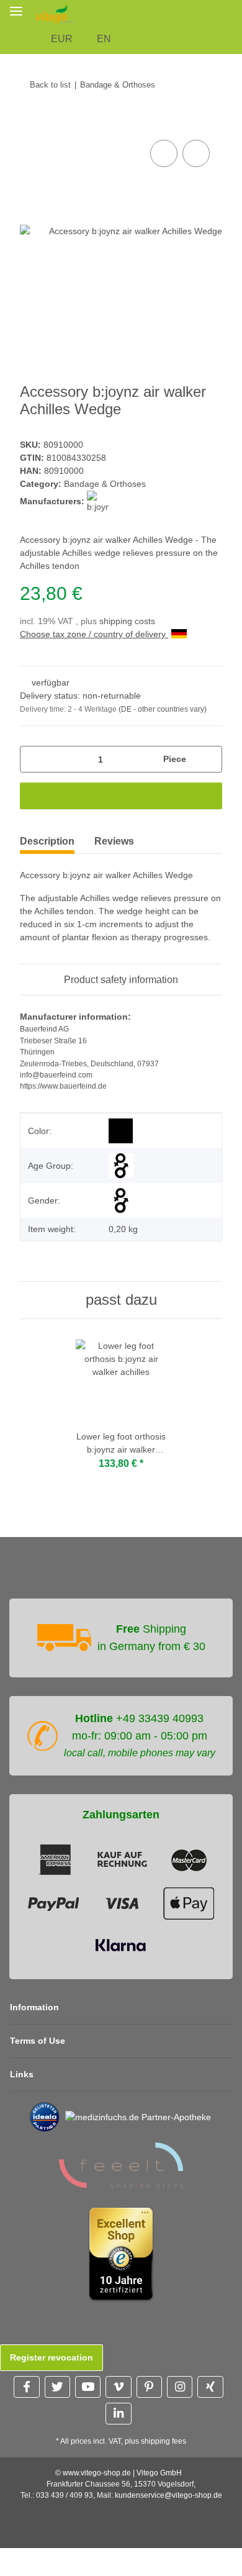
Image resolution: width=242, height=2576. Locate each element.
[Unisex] (121, 1200)
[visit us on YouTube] (88, 2387)
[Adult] (121, 1166)
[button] (235, 13)
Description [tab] (47, 841)
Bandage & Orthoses (105, 484)
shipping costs (127, 621)
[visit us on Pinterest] (149, 2387)
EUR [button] (62, 39)
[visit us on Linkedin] (118, 2414)
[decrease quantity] (34, 759)
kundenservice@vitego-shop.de (168, 2495)
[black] (121, 1131)
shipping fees (164, 2441)
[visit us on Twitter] (57, 2387)
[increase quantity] (208, 759)
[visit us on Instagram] (180, 2387)
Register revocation (52, 2357)
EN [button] (104, 39)
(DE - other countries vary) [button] (163, 709)
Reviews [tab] (114, 841)
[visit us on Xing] (210, 2387)
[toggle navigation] (16, 11)
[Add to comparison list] (164, 153)
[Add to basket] (30, 123)
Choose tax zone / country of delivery (94, 634)
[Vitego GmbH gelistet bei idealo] (45, 2116)
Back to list (50, 85)
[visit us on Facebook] (26, 2387)
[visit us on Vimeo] (118, 2387)
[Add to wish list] (196, 153)
